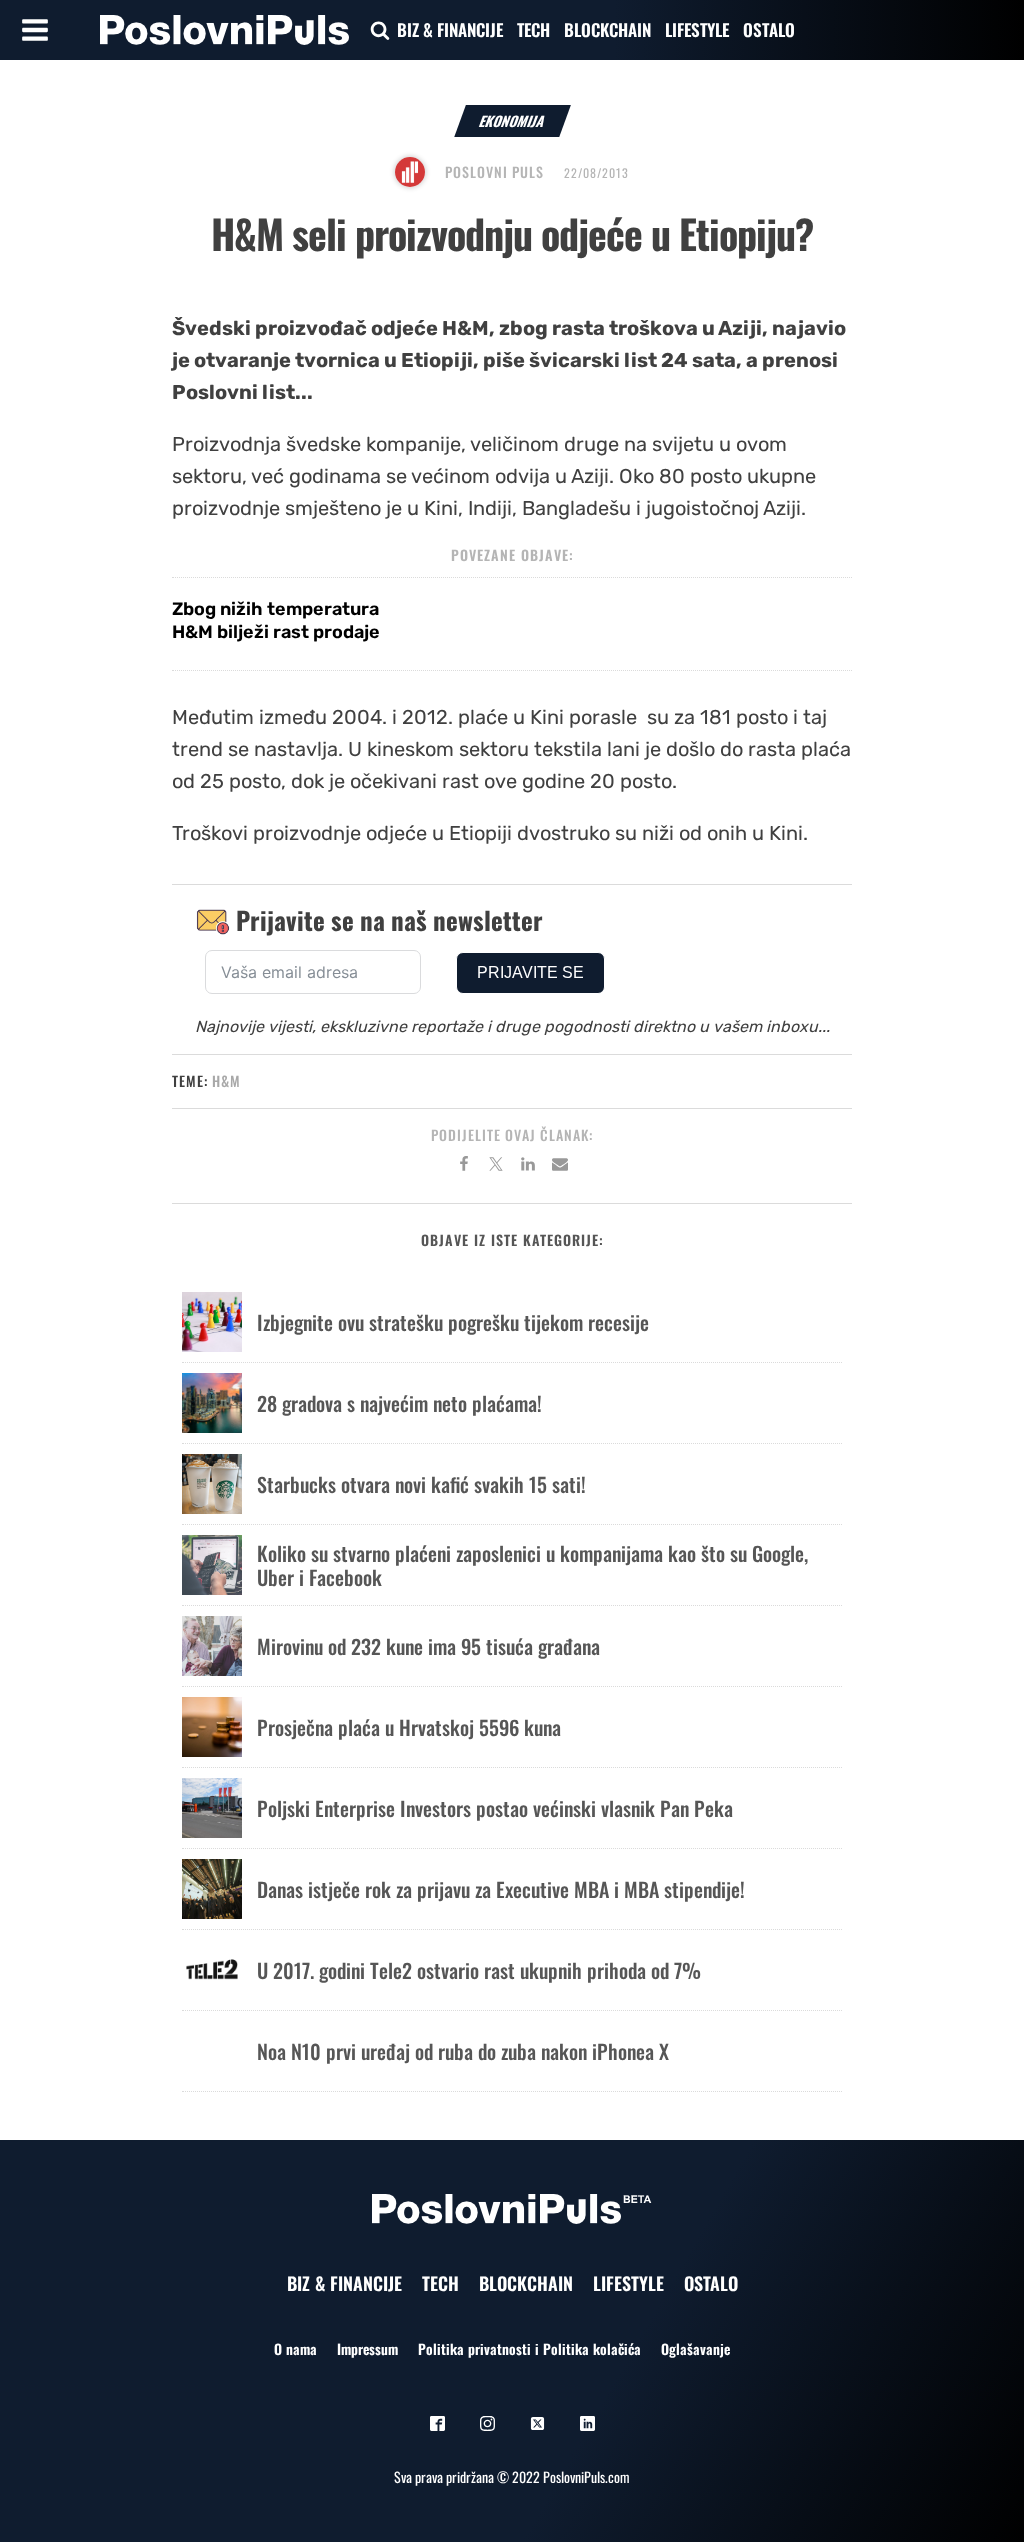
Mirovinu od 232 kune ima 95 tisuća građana (428, 1646)
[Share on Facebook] (464, 1167)
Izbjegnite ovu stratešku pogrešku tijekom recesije (453, 1322)
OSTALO (769, 29)
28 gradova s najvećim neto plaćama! (399, 1403)
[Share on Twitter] (496, 1167)
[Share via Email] (560, 1167)
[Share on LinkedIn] (528, 1167)
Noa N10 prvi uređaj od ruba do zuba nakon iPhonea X (463, 2051)
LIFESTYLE (697, 29)
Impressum (367, 2348)
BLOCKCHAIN (607, 29)
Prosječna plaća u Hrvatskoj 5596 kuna (409, 1727)
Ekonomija (512, 120)
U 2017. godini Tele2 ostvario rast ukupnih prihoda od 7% (479, 1970)
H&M (226, 1080)
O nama (295, 2348)
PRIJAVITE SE (530, 972)
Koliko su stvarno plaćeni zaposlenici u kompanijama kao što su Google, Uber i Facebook (532, 1565)
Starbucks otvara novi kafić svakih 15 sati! (421, 1484)
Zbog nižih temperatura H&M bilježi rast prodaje (276, 620)
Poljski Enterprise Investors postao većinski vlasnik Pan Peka (495, 1808)
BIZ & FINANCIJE (450, 29)
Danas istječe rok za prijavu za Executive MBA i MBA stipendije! (501, 1889)
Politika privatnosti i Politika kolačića (529, 2348)
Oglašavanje (695, 2348)
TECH (533, 29)
